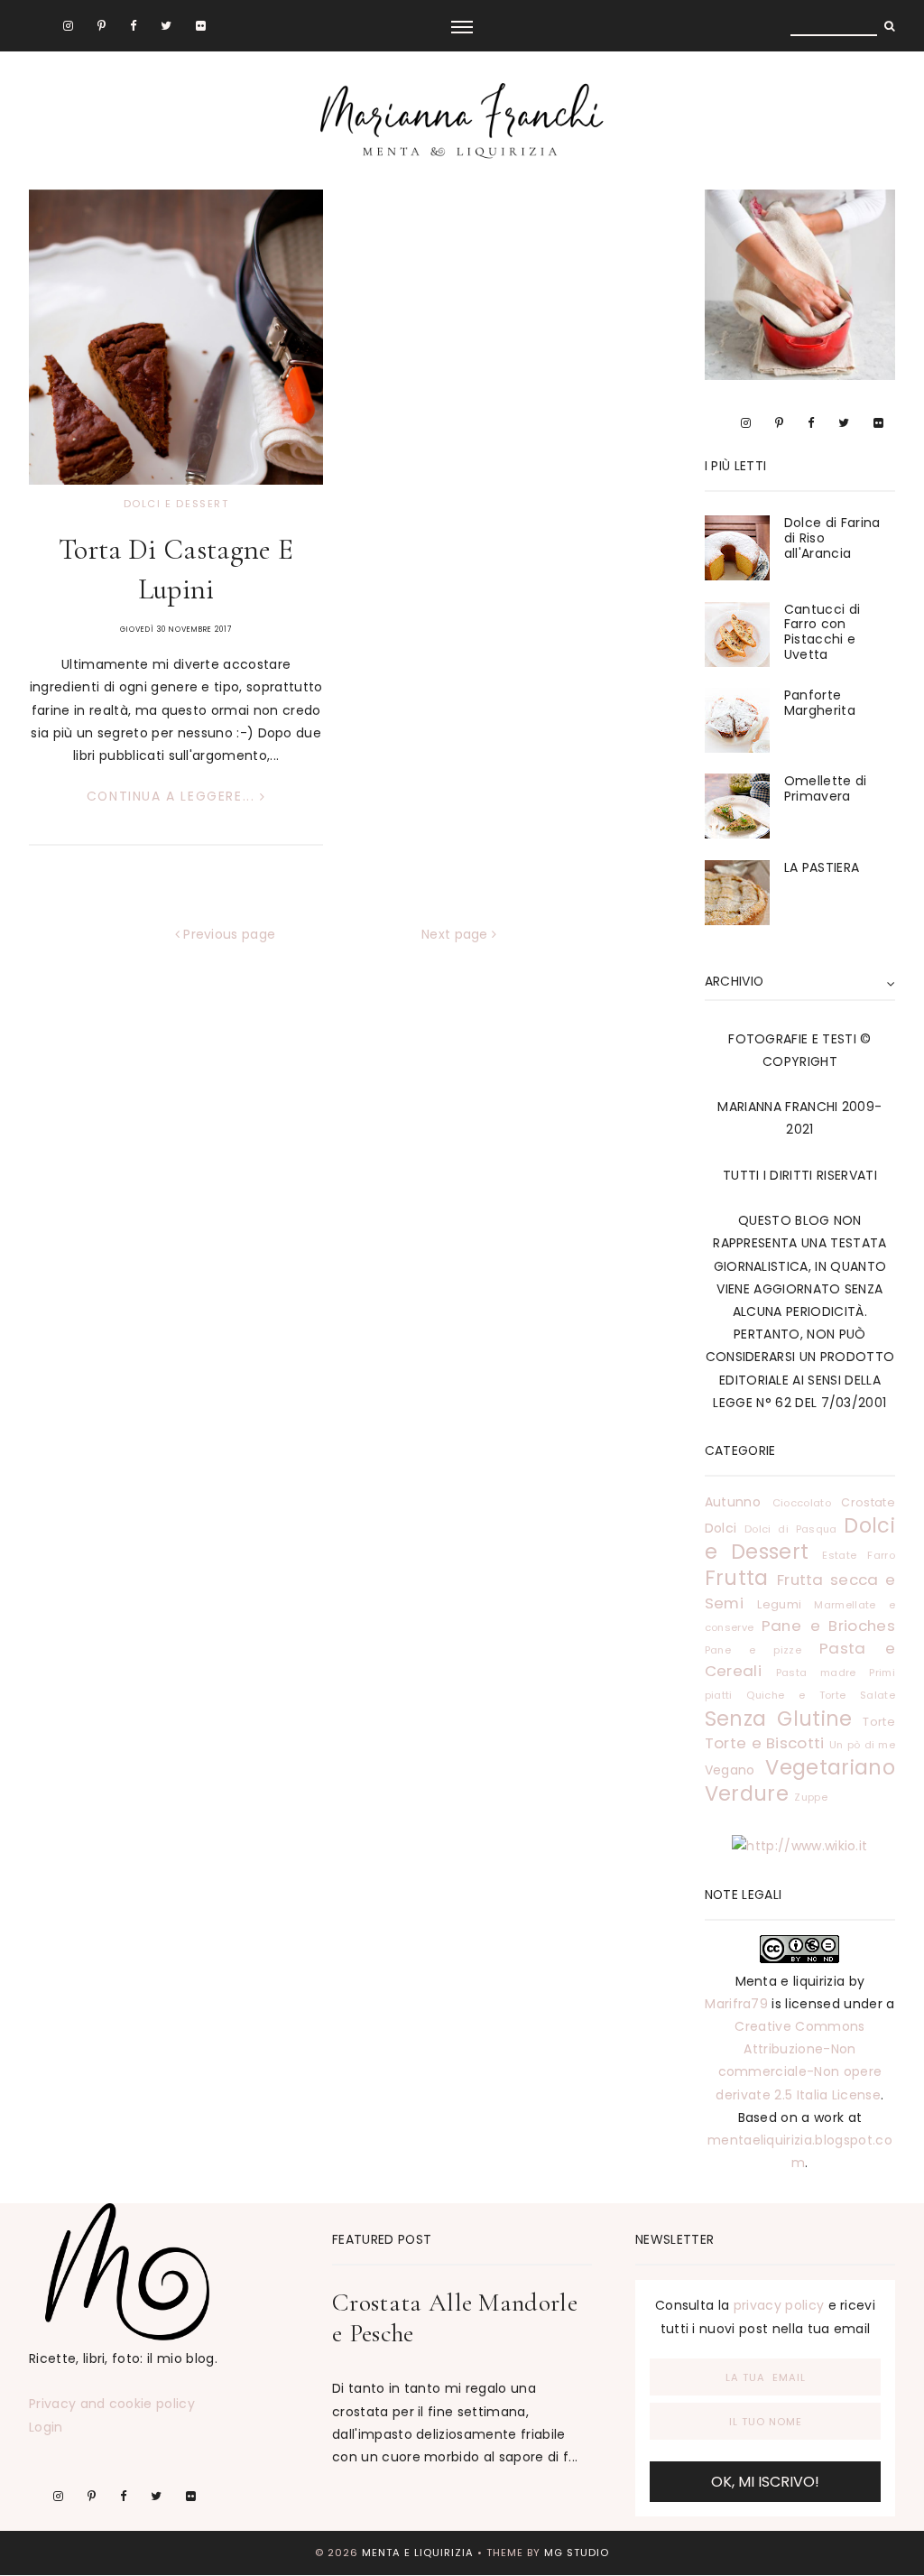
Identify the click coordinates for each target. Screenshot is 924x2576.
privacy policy (779, 2305)
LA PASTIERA (822, 867)
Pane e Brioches (828, 1626)
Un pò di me (862, 1745)
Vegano (730, 1770)
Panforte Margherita (820, 703)
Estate (839, 1555)
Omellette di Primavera (826, 788)
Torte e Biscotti (765, 1743)
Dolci (721, 1528)
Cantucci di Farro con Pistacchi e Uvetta (822, 632)
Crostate (868, 1502)
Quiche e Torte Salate (821, 1695)
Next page (457, 934)
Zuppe (811, 1797)
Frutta (737, 1578)
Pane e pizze (753, 1650)
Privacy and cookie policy (112, 2404)
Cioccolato (802, 1503)
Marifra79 (736, 2004)
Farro (881, 1555)
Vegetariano (830, 1767)
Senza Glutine (779, 1719)
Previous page (227, 934)
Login (46, 2427)
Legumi (779, 1604)
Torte (879, 1722)
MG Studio (577, 2553)
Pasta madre (816, 1673)
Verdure (747, 1793)
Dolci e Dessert (176, 504)
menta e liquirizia (418, 2553)
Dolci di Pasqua (791, 1529)
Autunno (733, 1502)
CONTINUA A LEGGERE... (173, 796)
